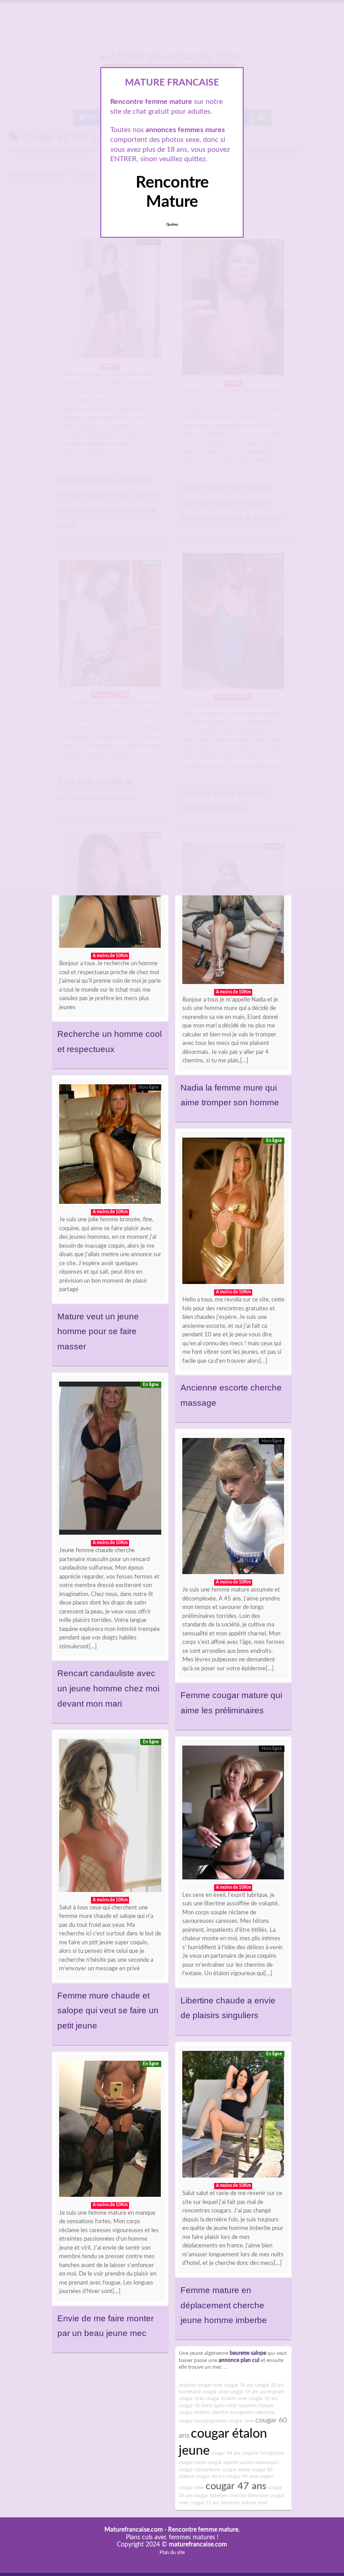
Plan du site (172, 2552)
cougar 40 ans (211, 2476)
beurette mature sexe (244, 2503)
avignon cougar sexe (201, 2385)
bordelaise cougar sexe (203, 2392)
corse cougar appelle (217, 2463)
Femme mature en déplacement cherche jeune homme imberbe (224, 2305)
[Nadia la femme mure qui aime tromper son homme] (233, 916)
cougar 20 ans (270, 2385)
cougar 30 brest (196, 2406)
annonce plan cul (239, 2360)
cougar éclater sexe (226, 2398)
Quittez (172, 225)
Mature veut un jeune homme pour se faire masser (98, 1331)
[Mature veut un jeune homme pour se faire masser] (110, 1146)
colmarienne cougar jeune (222, 2470)
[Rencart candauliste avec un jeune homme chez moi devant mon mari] (110, 1460)
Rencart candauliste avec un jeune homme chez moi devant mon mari (108, 1688)
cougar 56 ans (239, 2385)
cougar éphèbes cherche (220, 2496)
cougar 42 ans (263, 2398)
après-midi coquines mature (244, 2406)
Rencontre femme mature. (204, 2530)
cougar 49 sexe (243, 2476)
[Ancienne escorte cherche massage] (233, 1213)
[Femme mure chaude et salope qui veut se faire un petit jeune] (110, 1818)
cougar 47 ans (236, 2486)
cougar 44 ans (226, 2453)
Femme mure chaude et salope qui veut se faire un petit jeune (108, 2011)
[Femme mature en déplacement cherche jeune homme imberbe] (233, 2117)
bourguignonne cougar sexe (224, 2421)
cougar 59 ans (244, 2392)
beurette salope (248, 2353)
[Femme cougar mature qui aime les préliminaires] (233, 1508)
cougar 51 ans (205, 2503)
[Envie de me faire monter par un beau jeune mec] (110, 2131)
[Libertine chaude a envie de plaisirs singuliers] (233, 1815)
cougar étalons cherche (204, 2412)
